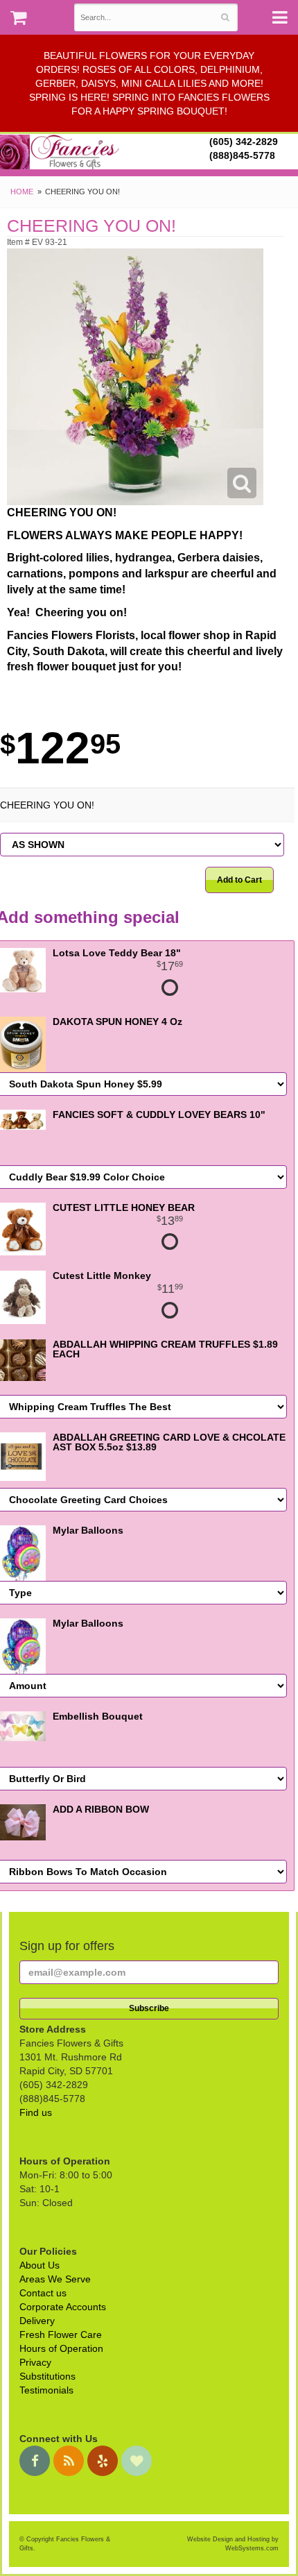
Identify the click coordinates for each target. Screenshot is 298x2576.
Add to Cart (239, 880)
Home (22, 192)
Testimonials (46, 2390)
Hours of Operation (61, 2348)
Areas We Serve (55, 2279)
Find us (36, 2112)
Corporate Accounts (63, 2307)
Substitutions (47, 2376)
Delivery (37, 2321)
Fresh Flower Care (61, 2334)
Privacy (35, 2362)
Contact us (43, 2293)
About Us (40, 2265)
